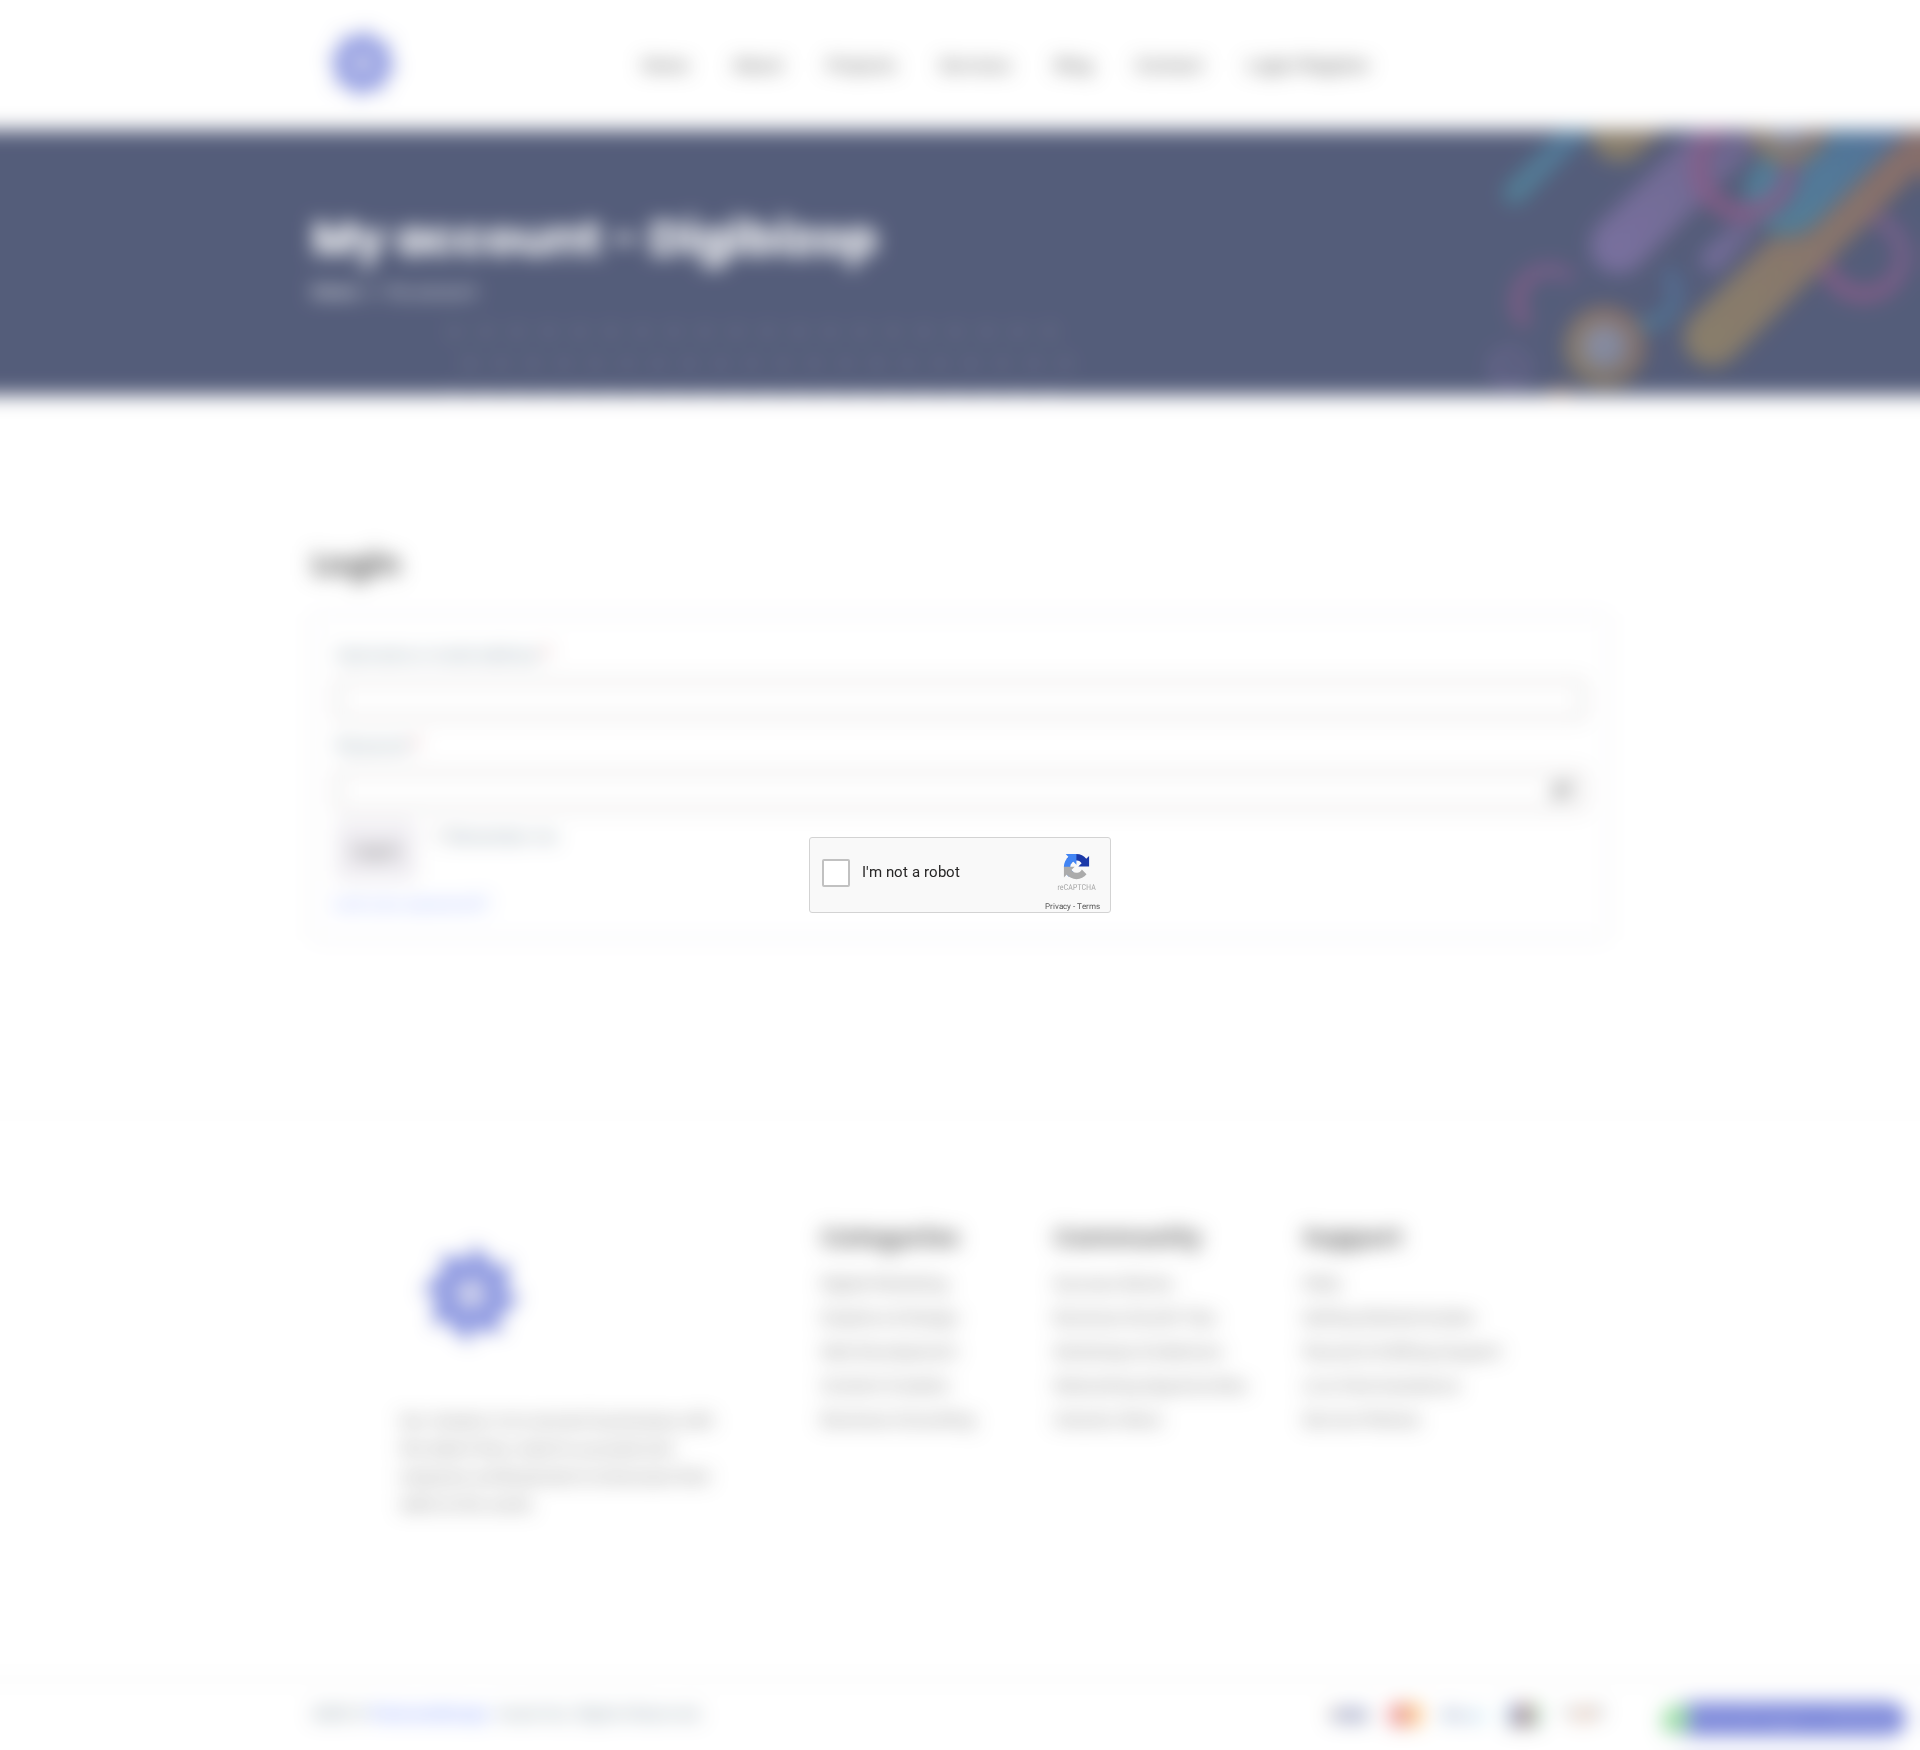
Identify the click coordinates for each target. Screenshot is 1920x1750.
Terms (1088, 906)
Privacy (1058, 906)
